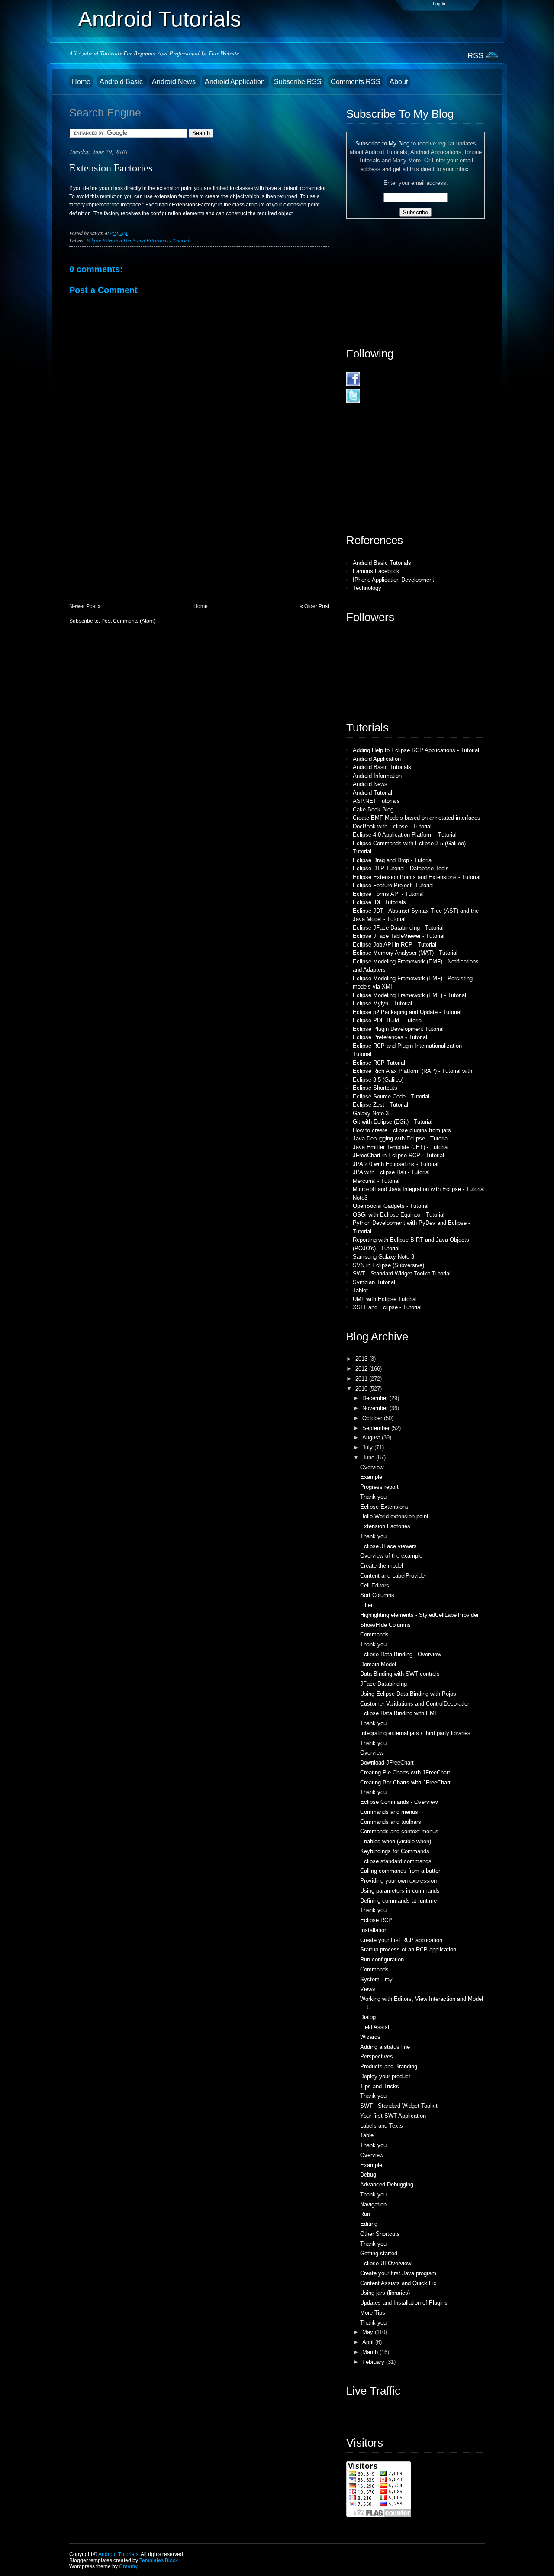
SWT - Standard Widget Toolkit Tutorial (402, 1274)
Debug (368, 2175)
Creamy (128, 2566)
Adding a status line (385, 2047)
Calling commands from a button (401, 1871)
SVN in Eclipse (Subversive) (388, 1265)
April (369, 2342)
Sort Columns (377, 1595)
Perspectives (377, 2056)
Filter (366, 1605)
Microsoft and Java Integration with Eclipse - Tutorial (419, 1189)
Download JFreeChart (387, 1763)
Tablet (360, 1290)
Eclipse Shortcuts (375, 1088)
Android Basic (122, 82)
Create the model (382, 1566)
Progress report (379, 1487)
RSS (475, 55)
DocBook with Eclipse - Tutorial (392, 826)
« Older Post (314, 606)
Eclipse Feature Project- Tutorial (393, 885)
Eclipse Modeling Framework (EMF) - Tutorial (409, 995)
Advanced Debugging (387, 2185)
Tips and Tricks (380, 2086)
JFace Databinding (383, 1684)
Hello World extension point (394, 1516)
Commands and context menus (399, 1831)
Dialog (368, 2017)
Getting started (379, 2253)
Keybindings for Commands (395, 1851)
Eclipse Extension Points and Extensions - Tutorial (138, 240)
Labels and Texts (382, 2126)
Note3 (360, 1198)
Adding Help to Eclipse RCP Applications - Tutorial (416, 750)
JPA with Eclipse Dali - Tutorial (391, 1172)
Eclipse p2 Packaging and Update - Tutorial (407, 1012)
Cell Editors (375, 1586)
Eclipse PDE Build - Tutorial (388, 1020)
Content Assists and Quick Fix (398, 2283)
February (374, 2362)
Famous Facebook (376, 571)
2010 (362, 1389)
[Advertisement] (134, 543)
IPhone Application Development (393, 580)
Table (367, 2135)
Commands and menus (389, 1812)
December (376, 1398)
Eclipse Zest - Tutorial (380, 1105)
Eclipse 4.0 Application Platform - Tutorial (405, 835)
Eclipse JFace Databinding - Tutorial (398, 928)
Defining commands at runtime (398, 1901)
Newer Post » (85, 606)
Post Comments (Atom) (128, 621)
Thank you (373, 1497)
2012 (362, 1369)
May (369, 2332)
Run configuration (382, 1959)
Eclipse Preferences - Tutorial (390, 1037)
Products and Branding (389, 2066)
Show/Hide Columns (385, 1625)
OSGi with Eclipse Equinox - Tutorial (399, 1215)
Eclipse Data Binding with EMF (399, 1713)
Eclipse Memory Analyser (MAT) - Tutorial (405, 953)
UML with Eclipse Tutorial (385, 1299)
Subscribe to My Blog (382, 143)
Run (365, 2214)
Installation (374, 1930)
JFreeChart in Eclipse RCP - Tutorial (398, 1155)
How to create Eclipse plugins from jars (402, 1130)
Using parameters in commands (400, 1891)
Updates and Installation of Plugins (404, 2303)
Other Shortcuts (380, 2234)
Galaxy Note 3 (371, 1113)
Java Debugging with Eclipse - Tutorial (401, 1138)
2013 (362, 1359)
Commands (374, 1634)
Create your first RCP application (401, 1940)
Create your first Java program (398, 2273)
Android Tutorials (159, 19)
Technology (367, 588)
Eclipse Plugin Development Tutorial (398, 1029)
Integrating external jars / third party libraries (415, 1733)
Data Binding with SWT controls (400, 1674)
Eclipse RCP (376, 1920)
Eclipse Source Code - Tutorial (391, 1096)
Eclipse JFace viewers (388, 1546)
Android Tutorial (372, 793)
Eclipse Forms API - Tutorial (388, 894)
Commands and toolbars (391, 1822)
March (371, 2352)
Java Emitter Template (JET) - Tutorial (401, 1147)
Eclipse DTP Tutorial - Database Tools (401, 868)
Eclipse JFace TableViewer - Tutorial (399, 936)
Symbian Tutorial (374, 1282)
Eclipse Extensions (384, 1507)
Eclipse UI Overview (386, 2263)
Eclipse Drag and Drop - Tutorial (393, 860)
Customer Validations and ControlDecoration (415, 1704)
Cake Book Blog (373, 810)
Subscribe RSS (298, 82)
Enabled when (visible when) (396, 1841)
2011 (362, 1379)
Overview (372, 1467)
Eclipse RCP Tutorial (379, 1063)
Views (368, 1989)
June (369, 1457)
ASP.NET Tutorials (376, 801)
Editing (369, 2224)
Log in (439, 4)
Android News (175, 82)
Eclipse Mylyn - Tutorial (382, 1003)
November (376, 1408)
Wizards (370, 2037)
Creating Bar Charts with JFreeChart (405, 1782)
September (377, 1428)
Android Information (377, 776)
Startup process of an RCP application (408, 1950)
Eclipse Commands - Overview (399, 1802)
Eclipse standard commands (396, 1861)
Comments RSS (356, 82)
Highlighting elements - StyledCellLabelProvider (419, 1615)
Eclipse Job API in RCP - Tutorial (395, 945)
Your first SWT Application (393, 2116)
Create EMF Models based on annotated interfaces (417, 818)
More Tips (373, 2313)
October (373, 1418)
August (372, 1438)
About (399, 82)
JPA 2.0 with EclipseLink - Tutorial (396, 1164)
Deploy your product (385, 2076)
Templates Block (159, 2560)
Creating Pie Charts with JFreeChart (405, 1773)
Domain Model (378, 1664)
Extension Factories (111, 168)
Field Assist (375, 2027)
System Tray (376, 1979)
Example (371, 1477)
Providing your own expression (398, 1881)
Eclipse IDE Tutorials (379, 902)
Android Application (236, 82)
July (368, 1447)
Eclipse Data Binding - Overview (401, 1654)
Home (81, 82)
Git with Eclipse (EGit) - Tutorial (393, 1122)
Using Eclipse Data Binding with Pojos (408, 1694)
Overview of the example (391, 1556)
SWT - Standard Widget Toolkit (399, 2106)
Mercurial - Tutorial (376, 1181)
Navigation (373, 2204)
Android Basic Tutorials (382, 563)
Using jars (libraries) (385, 2293)
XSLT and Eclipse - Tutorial (387, 1307)
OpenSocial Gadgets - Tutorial (391, 1206)
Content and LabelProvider (393, 1576)
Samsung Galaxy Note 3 (383, 1257)
